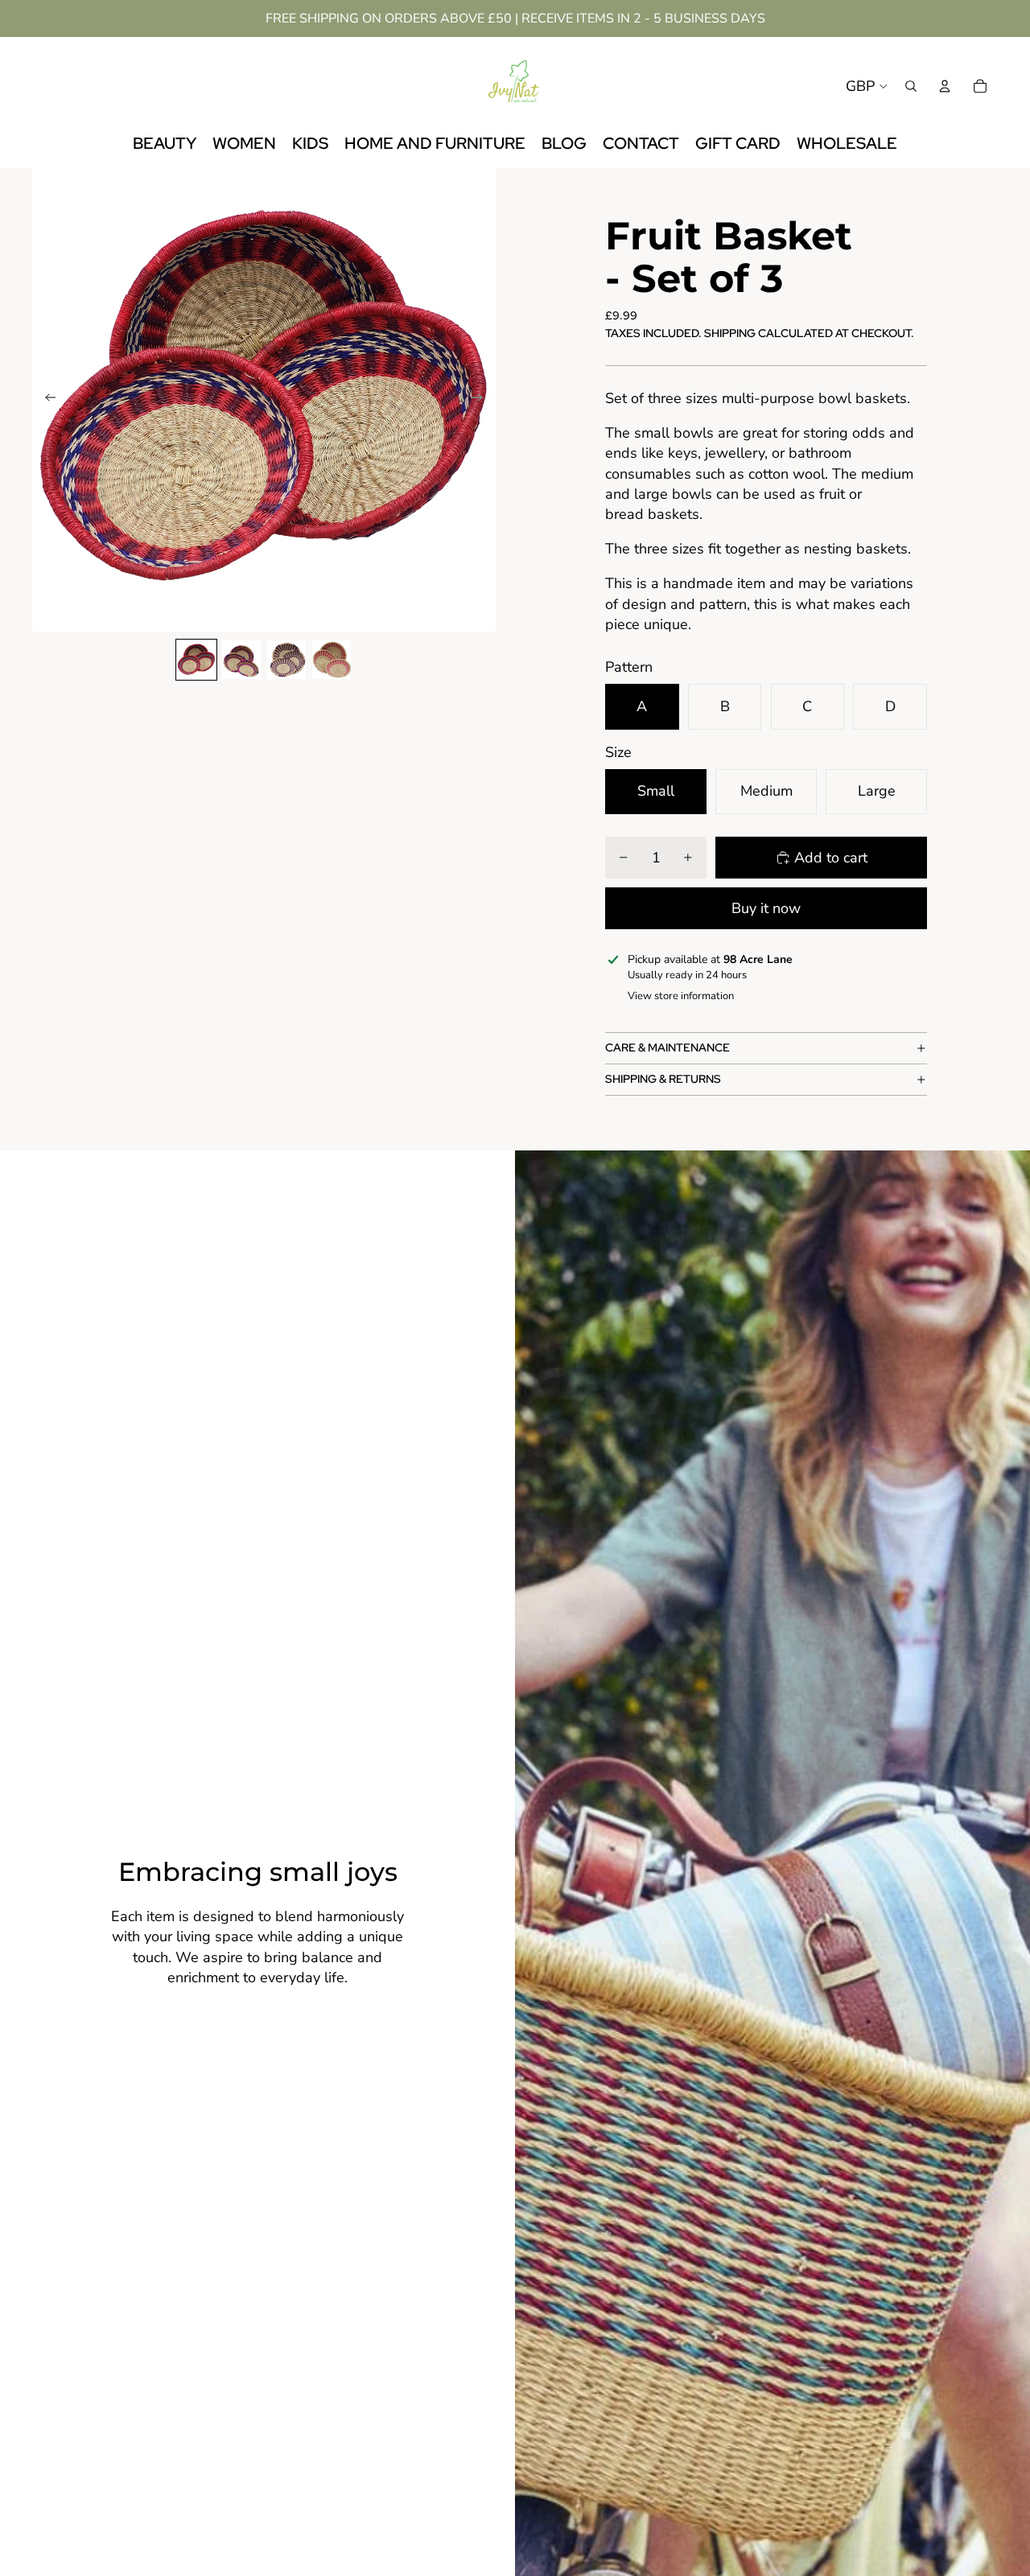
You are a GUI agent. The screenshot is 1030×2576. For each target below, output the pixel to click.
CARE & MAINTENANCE (667, 1047)
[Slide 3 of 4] (286, 660)
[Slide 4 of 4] (332, 660)
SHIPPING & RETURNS (663, 1079)
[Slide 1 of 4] (196, 660)
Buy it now (766, 908)
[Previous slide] (45, 400)
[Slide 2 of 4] (241, 660)
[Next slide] (482, 400)
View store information (681, 996)
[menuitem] (165, 144)
